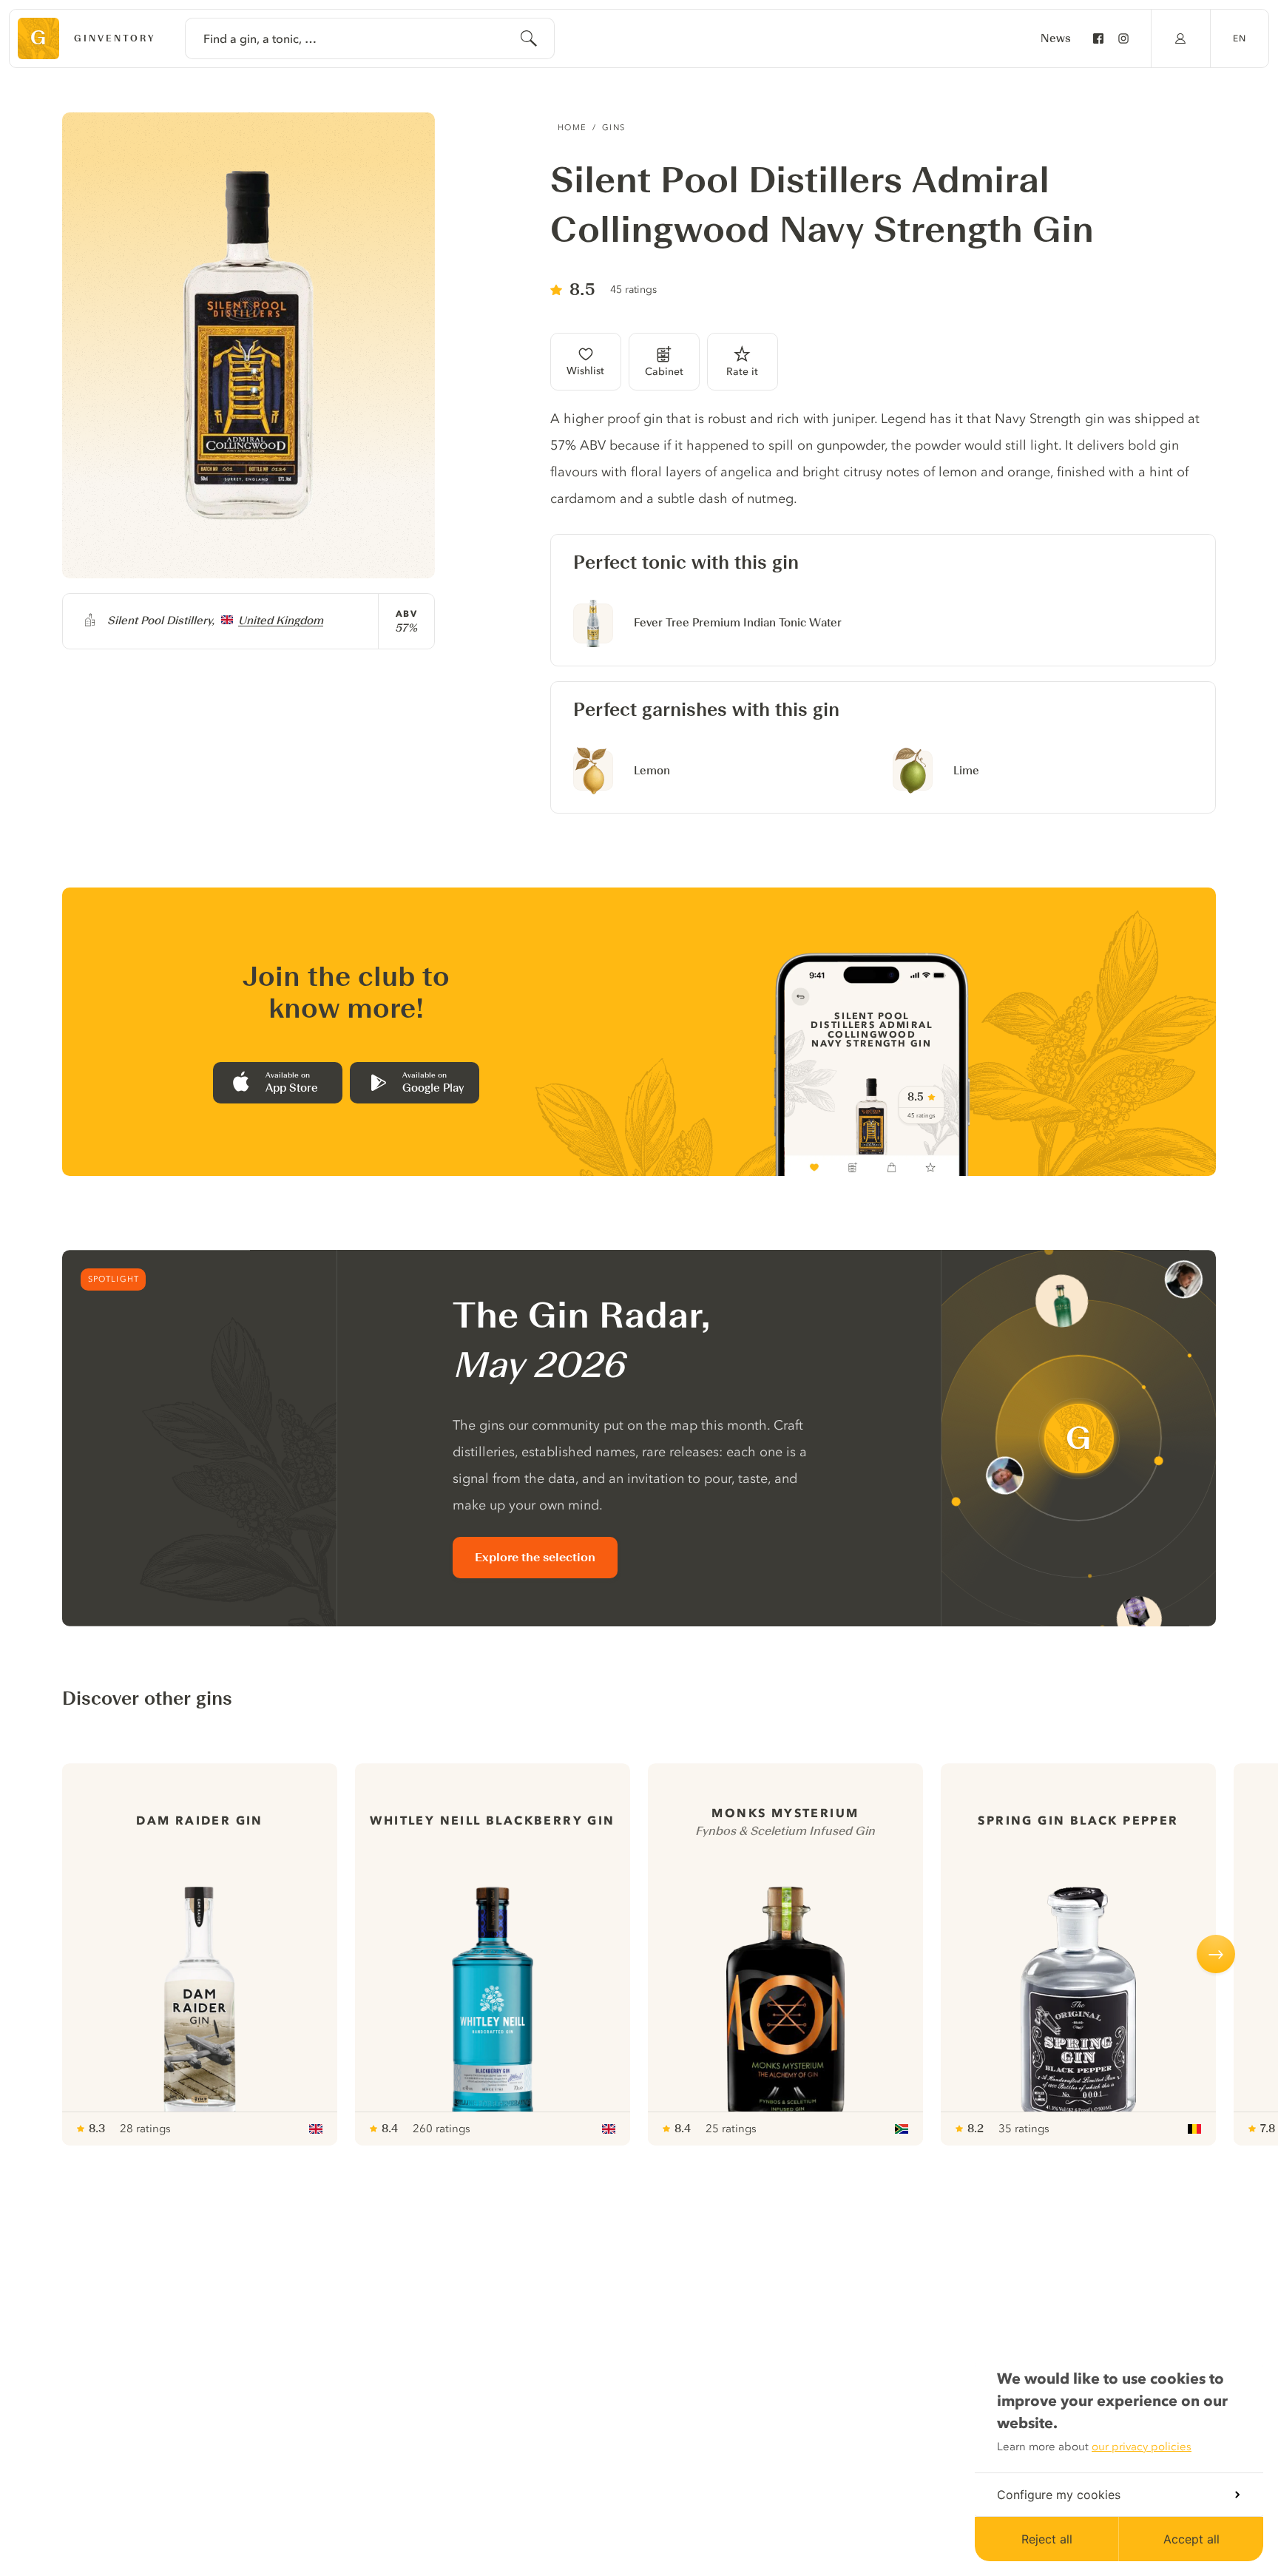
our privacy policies (1142, 2447)
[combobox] (370, 38)
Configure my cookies (1059, 2495)
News (1056, 38)
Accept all (1191, 2539)
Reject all (1047, 2539)
